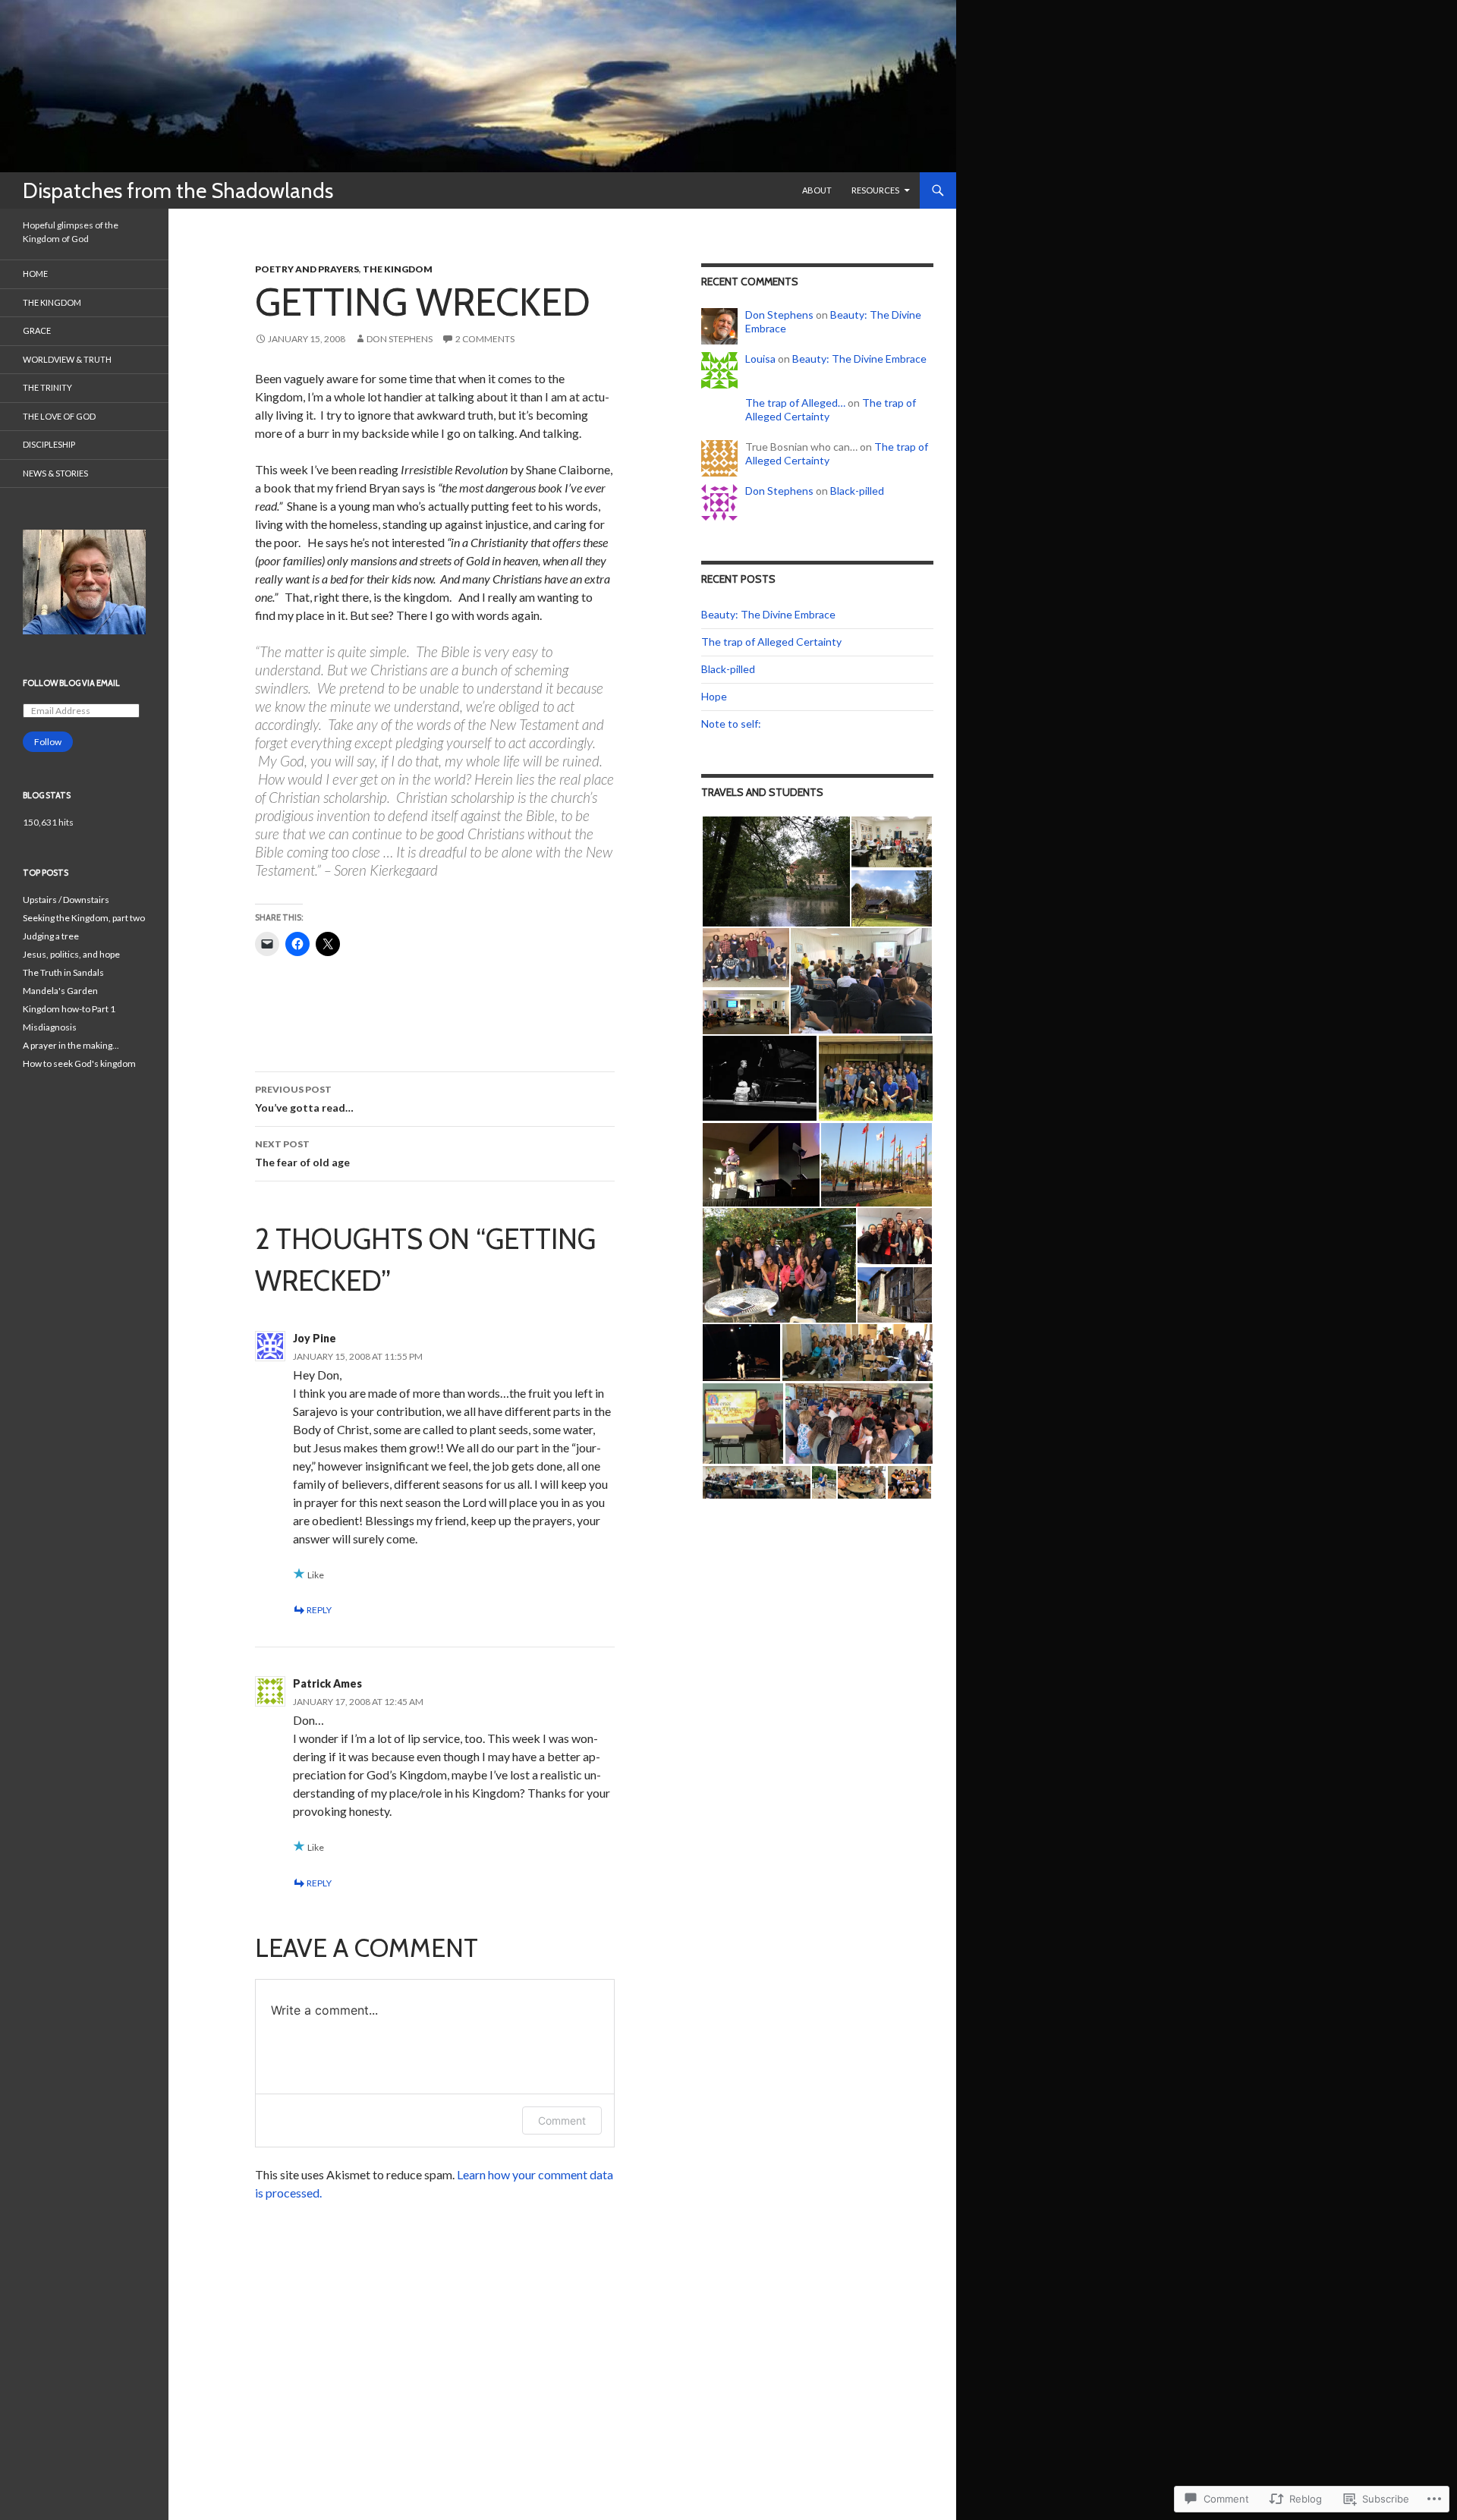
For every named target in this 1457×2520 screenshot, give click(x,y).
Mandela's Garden (60, 991)
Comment (562, 2120)
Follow (48, 742)
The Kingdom (398, 269)
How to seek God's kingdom (79, 1063)
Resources (875, 190)
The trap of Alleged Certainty (771, 642)
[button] (776, 871)
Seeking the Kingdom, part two (84, 918)
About (817, 190)
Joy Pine (315, 1338)
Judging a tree (51, 936)
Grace (37, 330)
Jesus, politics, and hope (71, 954)
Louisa (760, 359)
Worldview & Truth (67, 359)
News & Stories (55, 473)
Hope (714, 696)
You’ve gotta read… (304, 1099)
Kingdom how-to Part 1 (69, 1009)
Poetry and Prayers (307, 269)
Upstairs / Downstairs (66, 900)
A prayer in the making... (71, 1045)
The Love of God (59, 416)
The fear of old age (302, 1153)
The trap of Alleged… (795, 403)
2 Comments (485, 339)
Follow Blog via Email (71, 683)
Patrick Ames (327, 1683)
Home (35, 274)
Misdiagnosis (50, 1027)
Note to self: (731, 724)
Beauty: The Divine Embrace (859, 359)
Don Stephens (400, 339)
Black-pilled (857, 491)
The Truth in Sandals (63, 972)
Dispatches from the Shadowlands (178, 190)
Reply (319, 1610)
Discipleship (49, 444)
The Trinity (47, 387)
